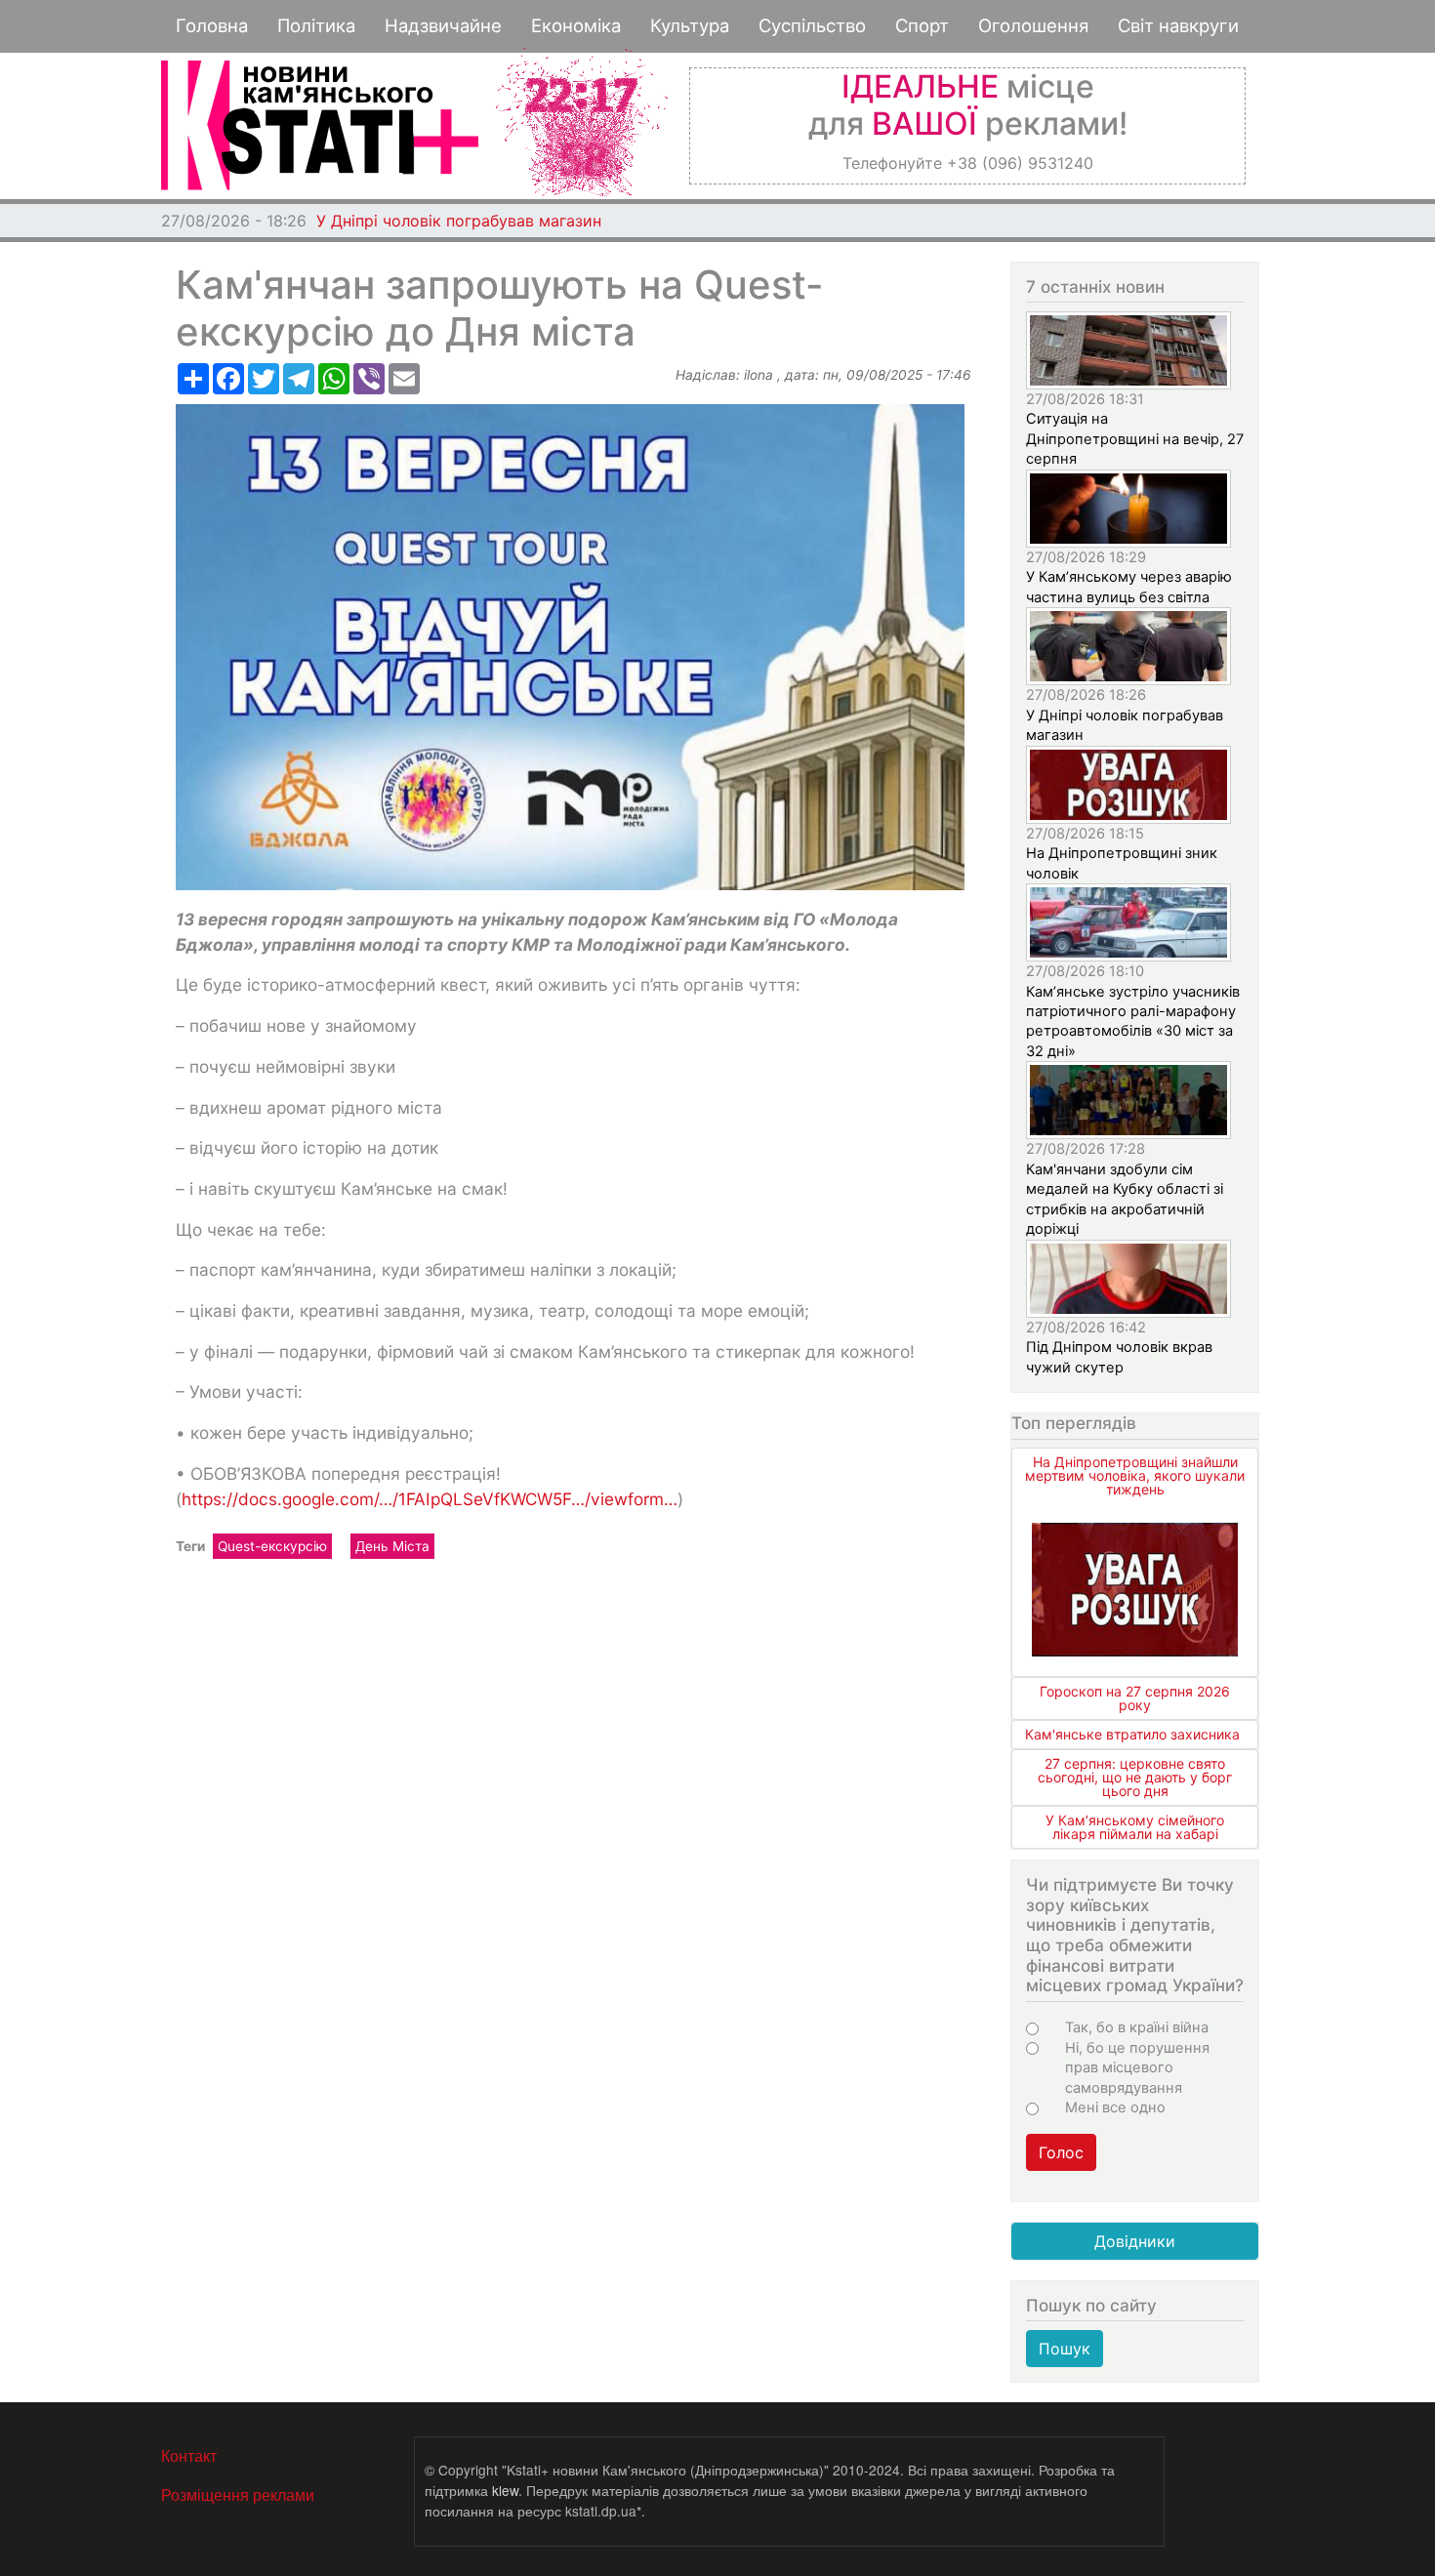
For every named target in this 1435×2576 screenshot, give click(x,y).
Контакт (189, 2455)
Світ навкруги (1178, 25)
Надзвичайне (443, 25)
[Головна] (320, 125)
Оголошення (1033, 25)
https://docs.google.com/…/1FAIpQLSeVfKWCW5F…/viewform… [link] (430, 1499)
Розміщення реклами (238, 2494)
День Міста (392, 1546)
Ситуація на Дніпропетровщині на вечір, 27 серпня (1135, 439)
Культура (690, 25)
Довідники (1135, 2241)
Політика (316, 25)
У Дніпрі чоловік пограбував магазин (459, 221)
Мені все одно (1115, 2107)
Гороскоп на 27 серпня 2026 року (1135, 1698)
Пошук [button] (1065, 2349)
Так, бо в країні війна (1137, 2027)
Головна (212, 25)
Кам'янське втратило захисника (1132, 1734)
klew (505, 2490)
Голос (1061, 2152)
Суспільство (812, 25)
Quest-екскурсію (272, 1546)
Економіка (576, 25)
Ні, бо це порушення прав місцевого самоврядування (1137, 2068)
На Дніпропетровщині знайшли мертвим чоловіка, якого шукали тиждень (1135, 1475)
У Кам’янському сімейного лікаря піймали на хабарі (1135, 1827)
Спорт (922, 25)
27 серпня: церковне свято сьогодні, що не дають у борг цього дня (1135, 1777)
